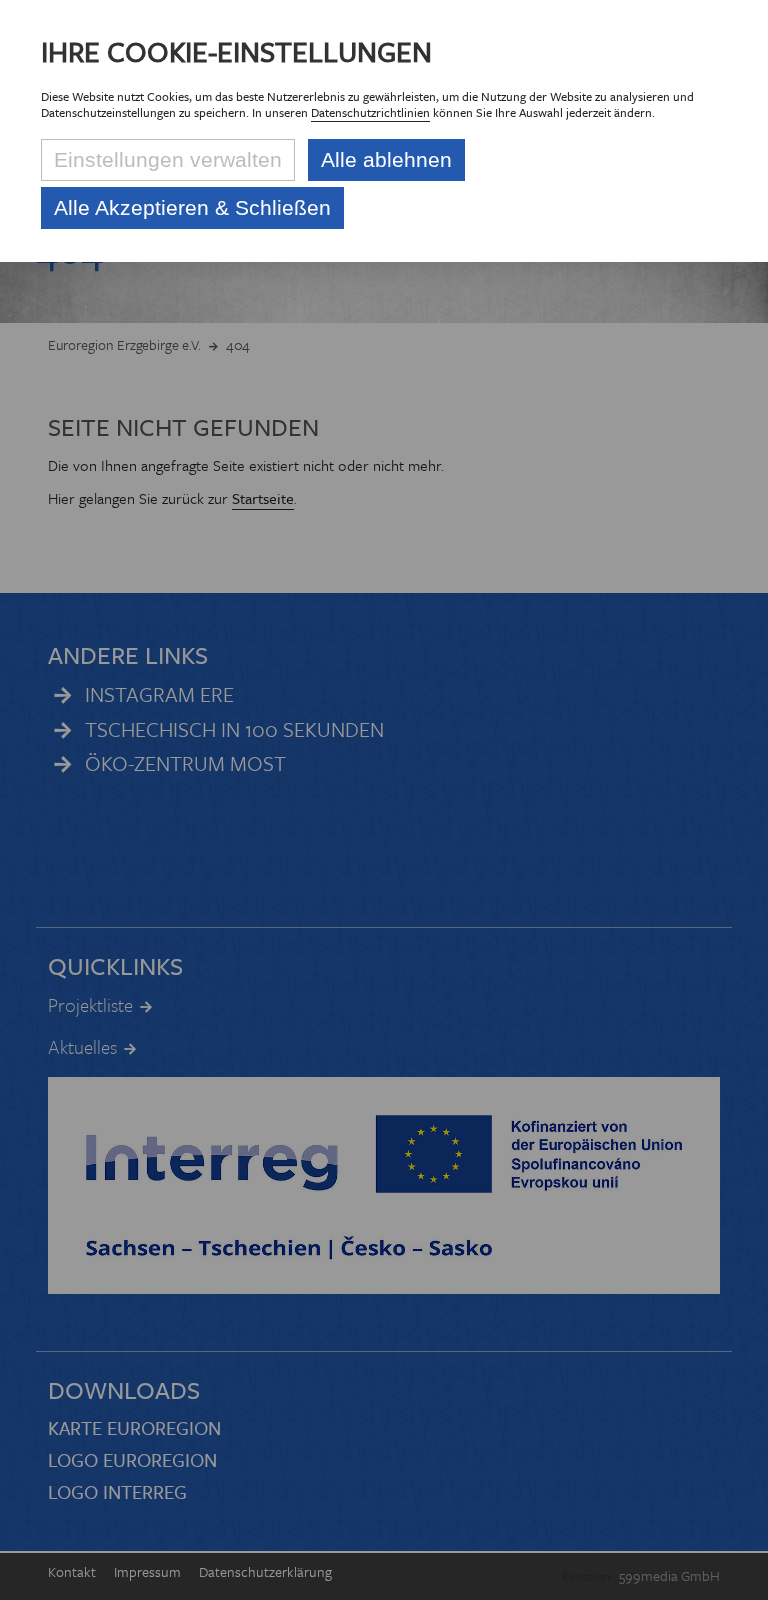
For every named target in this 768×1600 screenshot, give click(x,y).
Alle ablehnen (386, 159)
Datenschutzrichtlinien (370, 112)
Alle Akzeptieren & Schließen (192, 207)
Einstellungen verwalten (168, 159)
